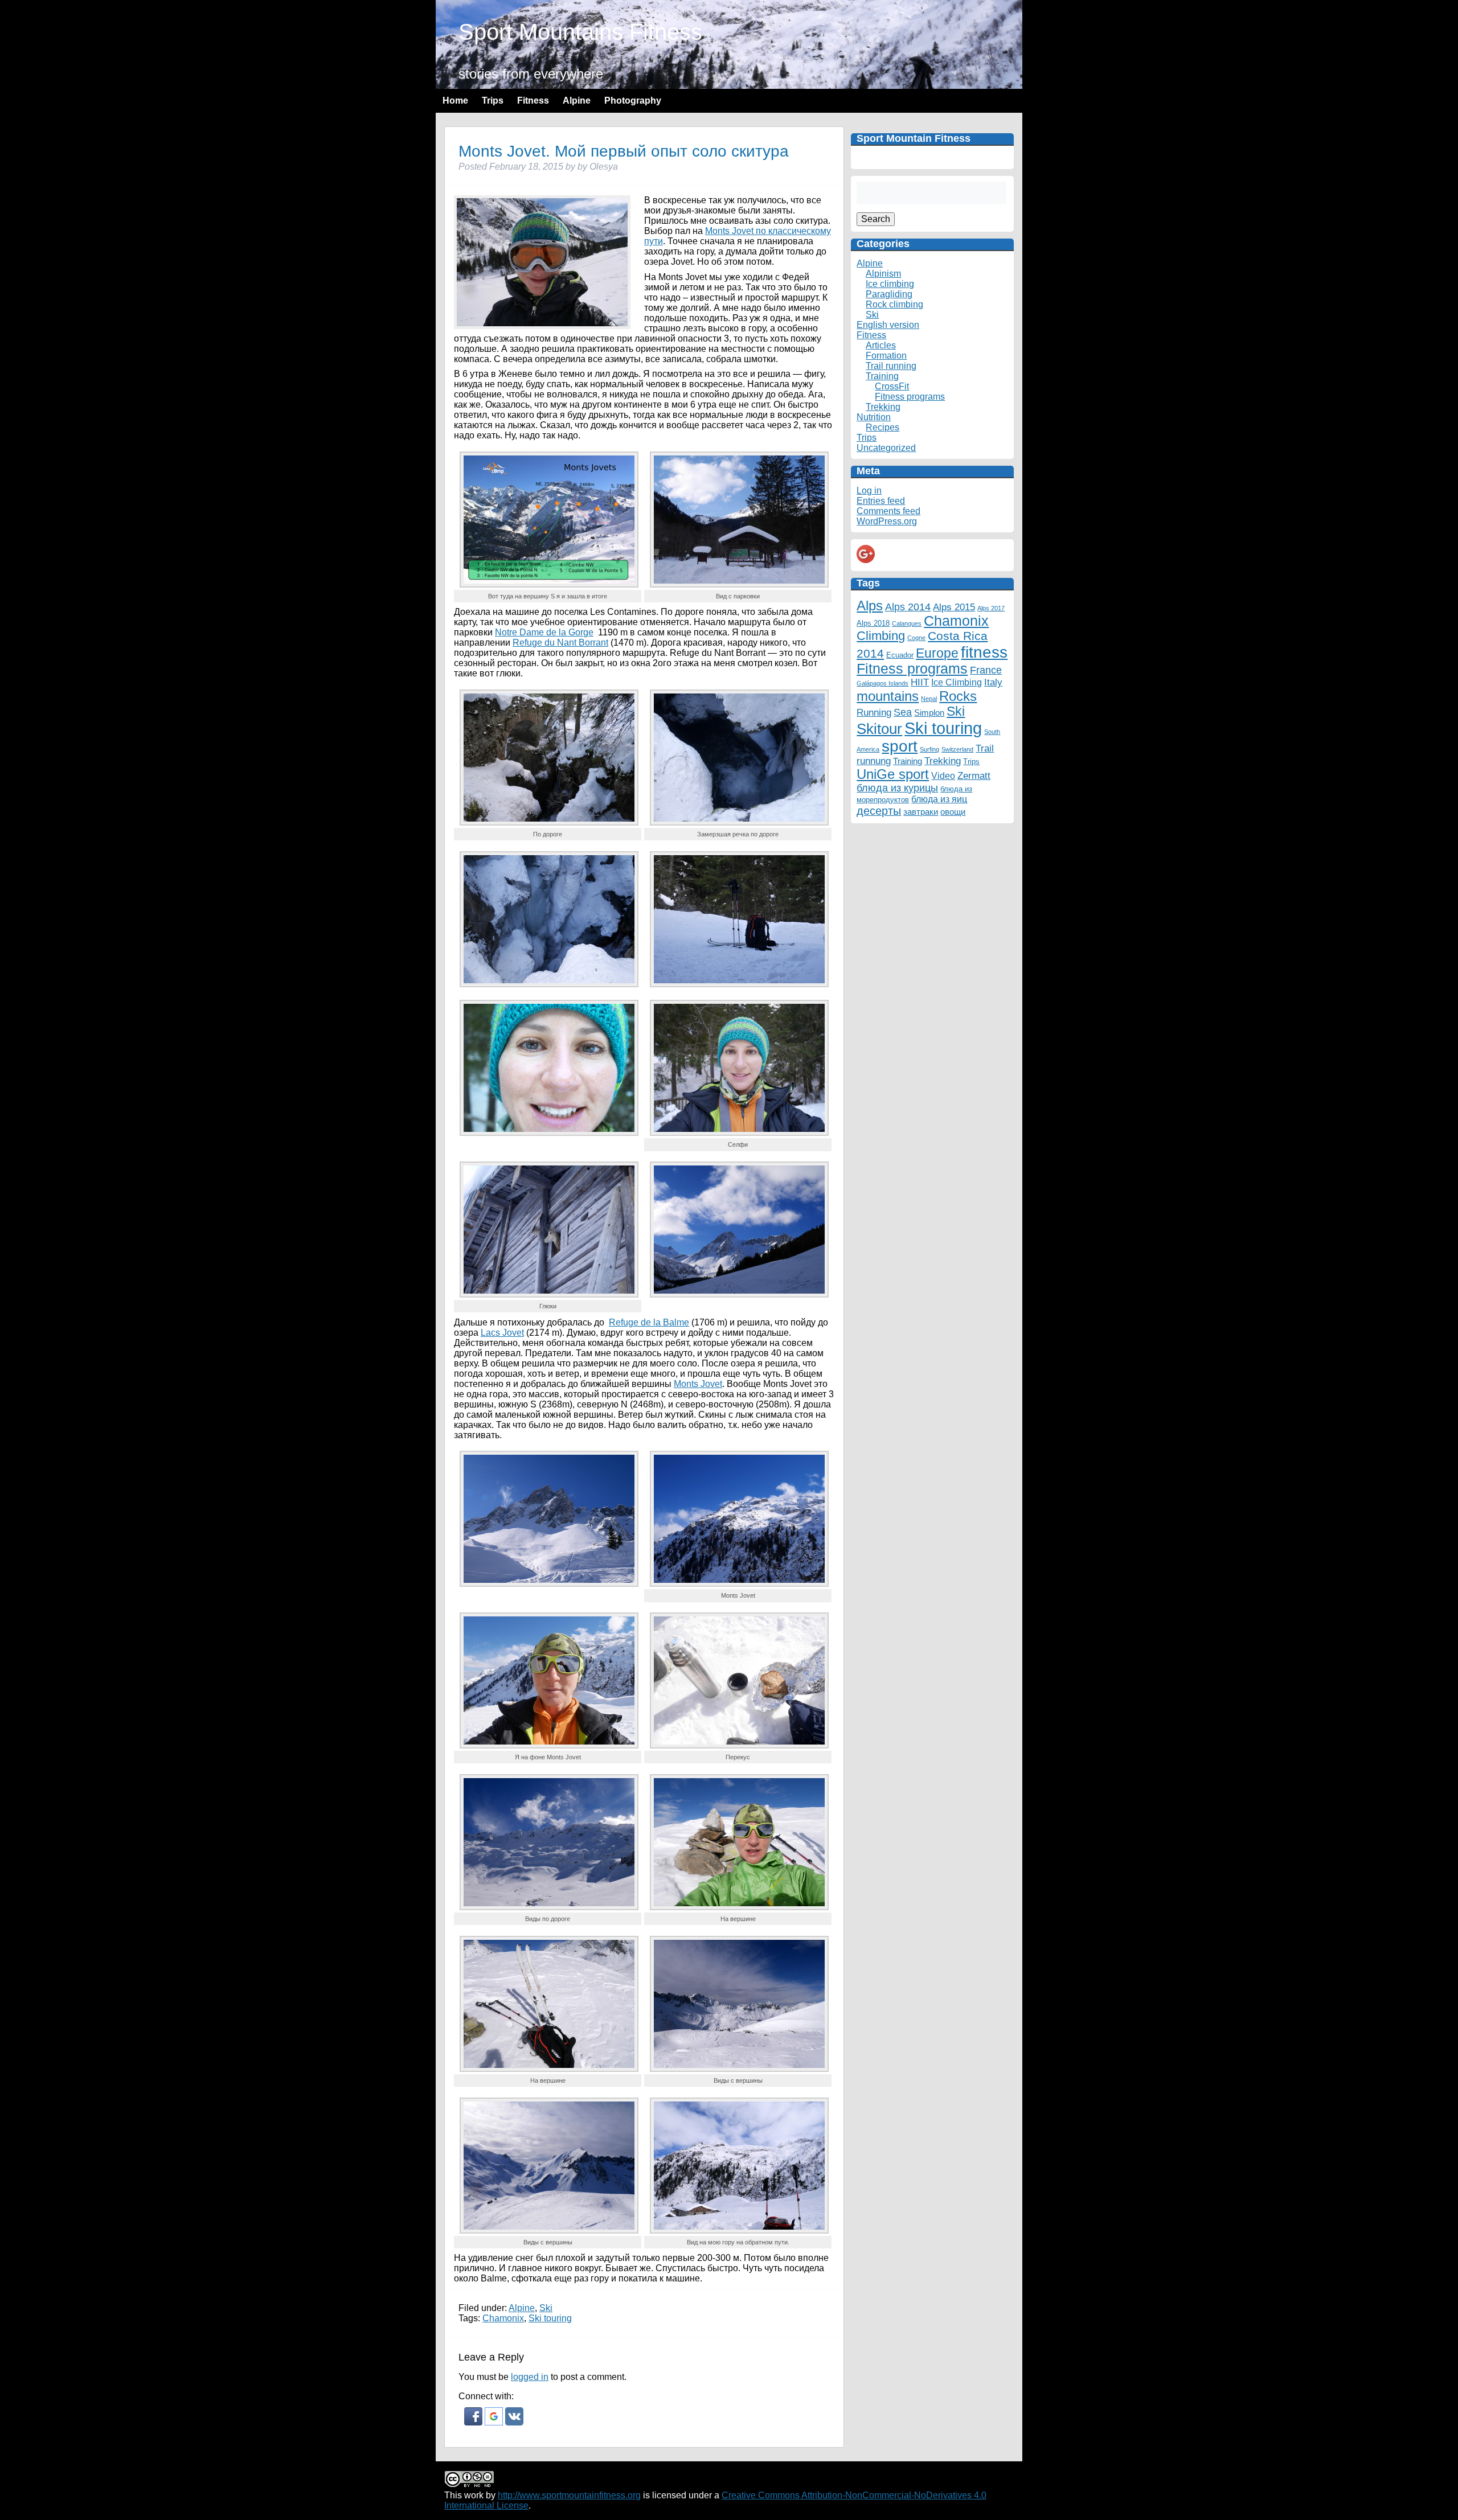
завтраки (921, 812)
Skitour (879, 729)
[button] (474, 2422)
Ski (546, 2308)
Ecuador (900, 655)
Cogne (916, 638)
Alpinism (883, 274)
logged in (530, 2377)
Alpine (577, 100)
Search (876, 219)
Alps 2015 (954, 607)
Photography (633, 100)
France (986, 670)
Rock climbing (894, 304)
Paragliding (889, 294)
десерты (879, 811)
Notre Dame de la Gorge (544, 632)
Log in (869, 491)
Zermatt (974, 775)
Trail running (891, 366)
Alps (870, 606)
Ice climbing (890, 284)
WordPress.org (887, 521)
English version (888, 325)
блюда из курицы (897, 788)
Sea (903, 712)
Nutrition (874, 417)
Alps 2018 (873, 623)
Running (874, 712)
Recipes (882, 427)
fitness (984, 652)
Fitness (533, 100)
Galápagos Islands (882, 683)
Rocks (958, 696)
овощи (953, 812)
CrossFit (892, 386)
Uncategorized (886, 448)
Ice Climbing (957, 682)
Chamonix (503, 2318)
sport (900, 746)
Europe (937, 653)
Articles (881, 345)
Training (882, 376)
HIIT (920, 682)
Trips (493, 100)
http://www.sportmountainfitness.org (569, 2495)
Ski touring (550, 2318)
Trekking (883, 407)
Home (455, 100)
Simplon (929, 713)
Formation (886, 356)
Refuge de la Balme (649, 1322)
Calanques (907, 623)
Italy (993, 682)
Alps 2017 (991, 608)
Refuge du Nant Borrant (560, 643)
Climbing (881, 636)
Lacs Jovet (502, 1333)
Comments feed (888, 511)
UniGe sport (893, 774)
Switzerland (957, 749)
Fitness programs (910, 397)
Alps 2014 (908, 607)
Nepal (929, 699)
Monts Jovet (698, 1384)
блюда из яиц (939, 799)
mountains (888, 696)
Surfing (929, 749)
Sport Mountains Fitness (580, 32)
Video (943, 775)
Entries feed (881, 501)
